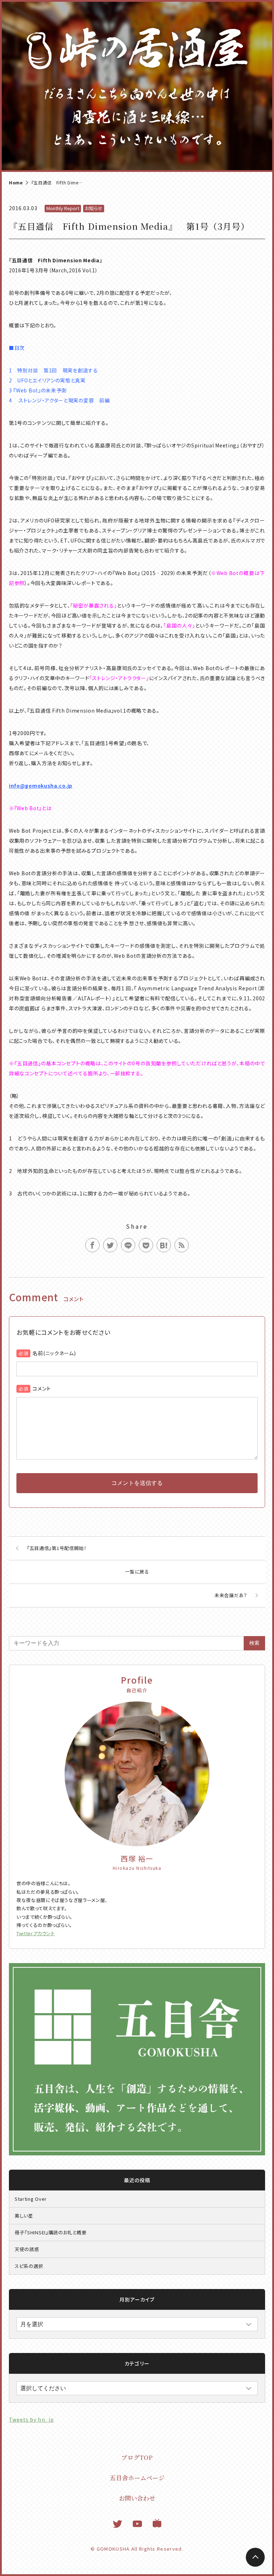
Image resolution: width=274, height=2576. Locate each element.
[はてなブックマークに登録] (164, 1245)
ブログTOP (137, 2457)
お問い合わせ (137, 2498)
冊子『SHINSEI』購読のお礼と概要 (50, 2232)
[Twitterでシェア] (110, 1245)
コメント (42, 1388)
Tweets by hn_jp (31, 2419)
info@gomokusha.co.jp (41, 786)
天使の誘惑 (27, 2249)
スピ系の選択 (29, 2266)
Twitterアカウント (36, 1933)
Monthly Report (63, 208)
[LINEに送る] (128, 1245)
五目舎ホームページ (137, 2478)
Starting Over (31, 2199)
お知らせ (94, 208)
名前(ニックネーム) (54, 1353)
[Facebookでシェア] (92, 1245)
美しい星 (24, 2216)
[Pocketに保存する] (146, 1245)
